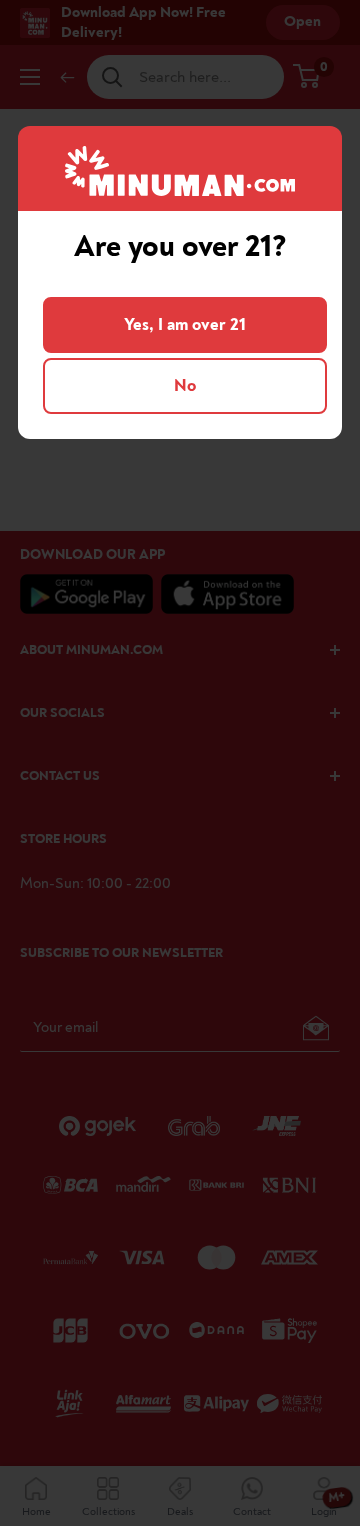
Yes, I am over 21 (185, 324)
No (185, 385)
